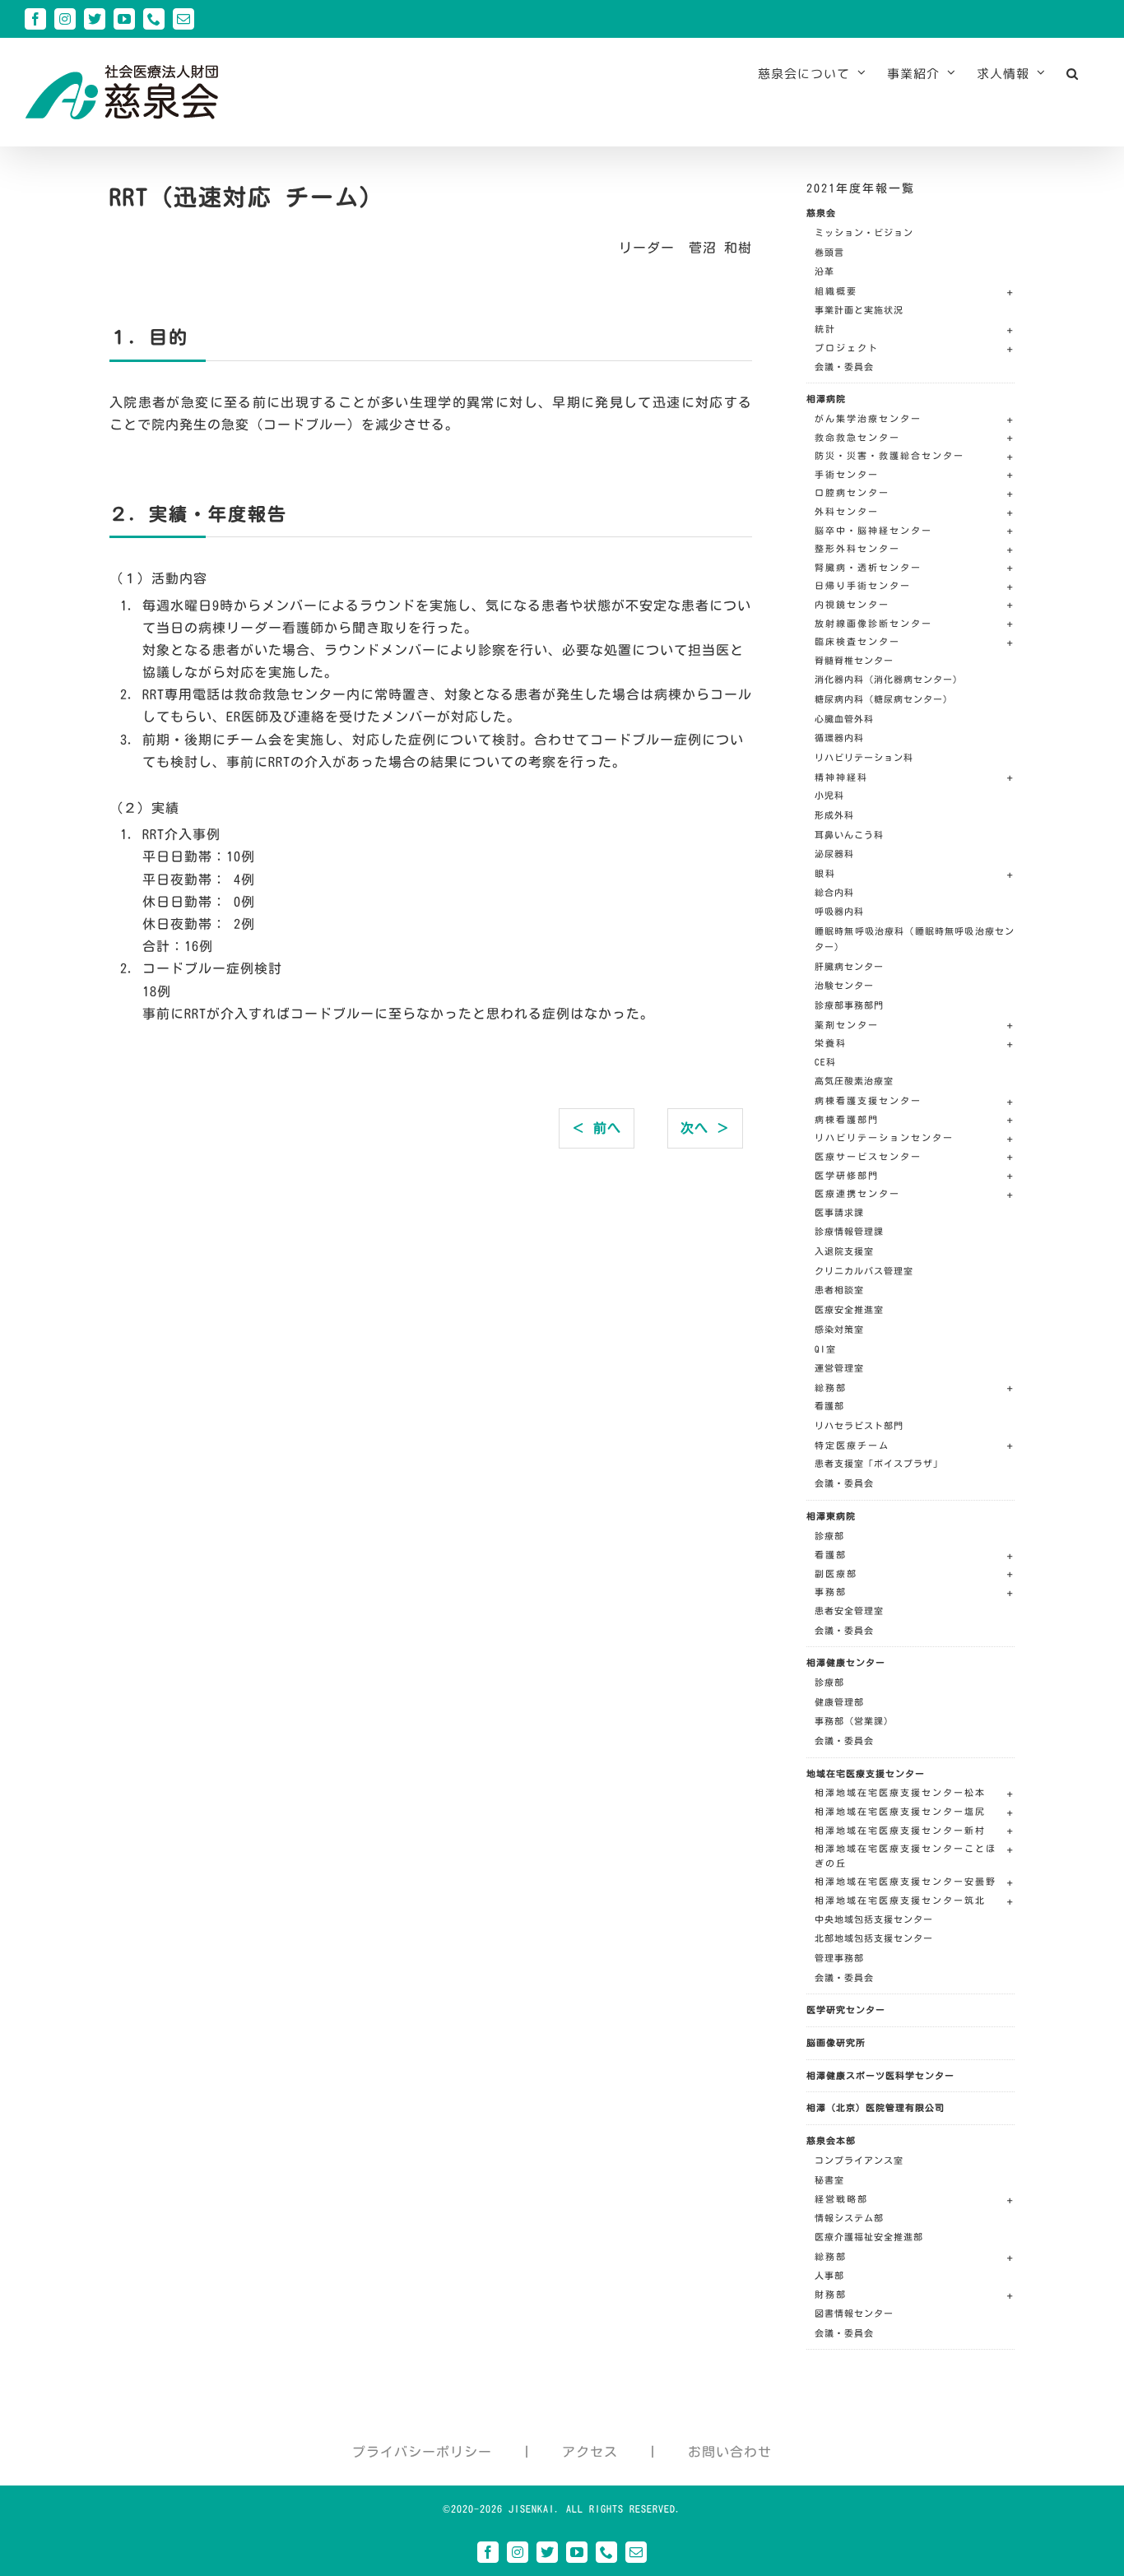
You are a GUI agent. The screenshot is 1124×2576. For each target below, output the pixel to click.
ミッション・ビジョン (864, 232)
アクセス (590, 2452)
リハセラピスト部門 (859, 1425)
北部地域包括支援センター (874, 1938)
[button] (1073, 73)
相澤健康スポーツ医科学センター (880, 2075)
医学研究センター (846, 2010)
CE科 (825, 1062)
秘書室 (829, 2180)
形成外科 (834, 815)
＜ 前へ (597, 1128)
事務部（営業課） (854, 1721)
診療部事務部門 (849, 1005)
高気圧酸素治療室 (854, 1081)
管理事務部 (839, 1958)
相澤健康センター (846, 1662)
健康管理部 (839, 1702)
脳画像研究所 (836, 2042)
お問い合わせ (730, 2452)
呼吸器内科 (839, 911)
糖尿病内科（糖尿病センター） (884, 699)
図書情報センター (854, 2313)
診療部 (829, 1536)
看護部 (829, 1406)
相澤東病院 (831, 1516)
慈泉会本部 (831, 2140)
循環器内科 (839, 738)
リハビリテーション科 (864, 757)
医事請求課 (839, 1212)
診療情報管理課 (849, 1231)
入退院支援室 (844, 1251)
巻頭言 (829, 252)
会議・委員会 (844, 367)
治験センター (844, 985)
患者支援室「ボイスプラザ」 (879, 1463)
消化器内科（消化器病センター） (889, 679)
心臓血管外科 (844, 719)
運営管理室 (839, 1368)
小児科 (829, 795)
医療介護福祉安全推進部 (869, 2237)
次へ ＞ (705, 1128)
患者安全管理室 (849, 1611)
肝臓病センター (849, 966)
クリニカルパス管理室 (864, 1271)
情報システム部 (849, 2218)
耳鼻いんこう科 (849, 835)
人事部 (829, 2275)
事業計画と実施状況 (859, 310)
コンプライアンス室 (859, 2160)
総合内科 (834, 892)
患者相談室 (839, 1290)
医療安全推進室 (849, 1309)
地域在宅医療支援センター (866, 1773)
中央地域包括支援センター (874, 1919)
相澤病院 (826, 399)
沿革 (824, 271)
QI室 (825, 1349)
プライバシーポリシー (422, 2452)
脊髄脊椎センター (854, 660)
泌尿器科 (834, 854)
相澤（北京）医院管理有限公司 (876, 2107)
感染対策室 (839, 1329)
